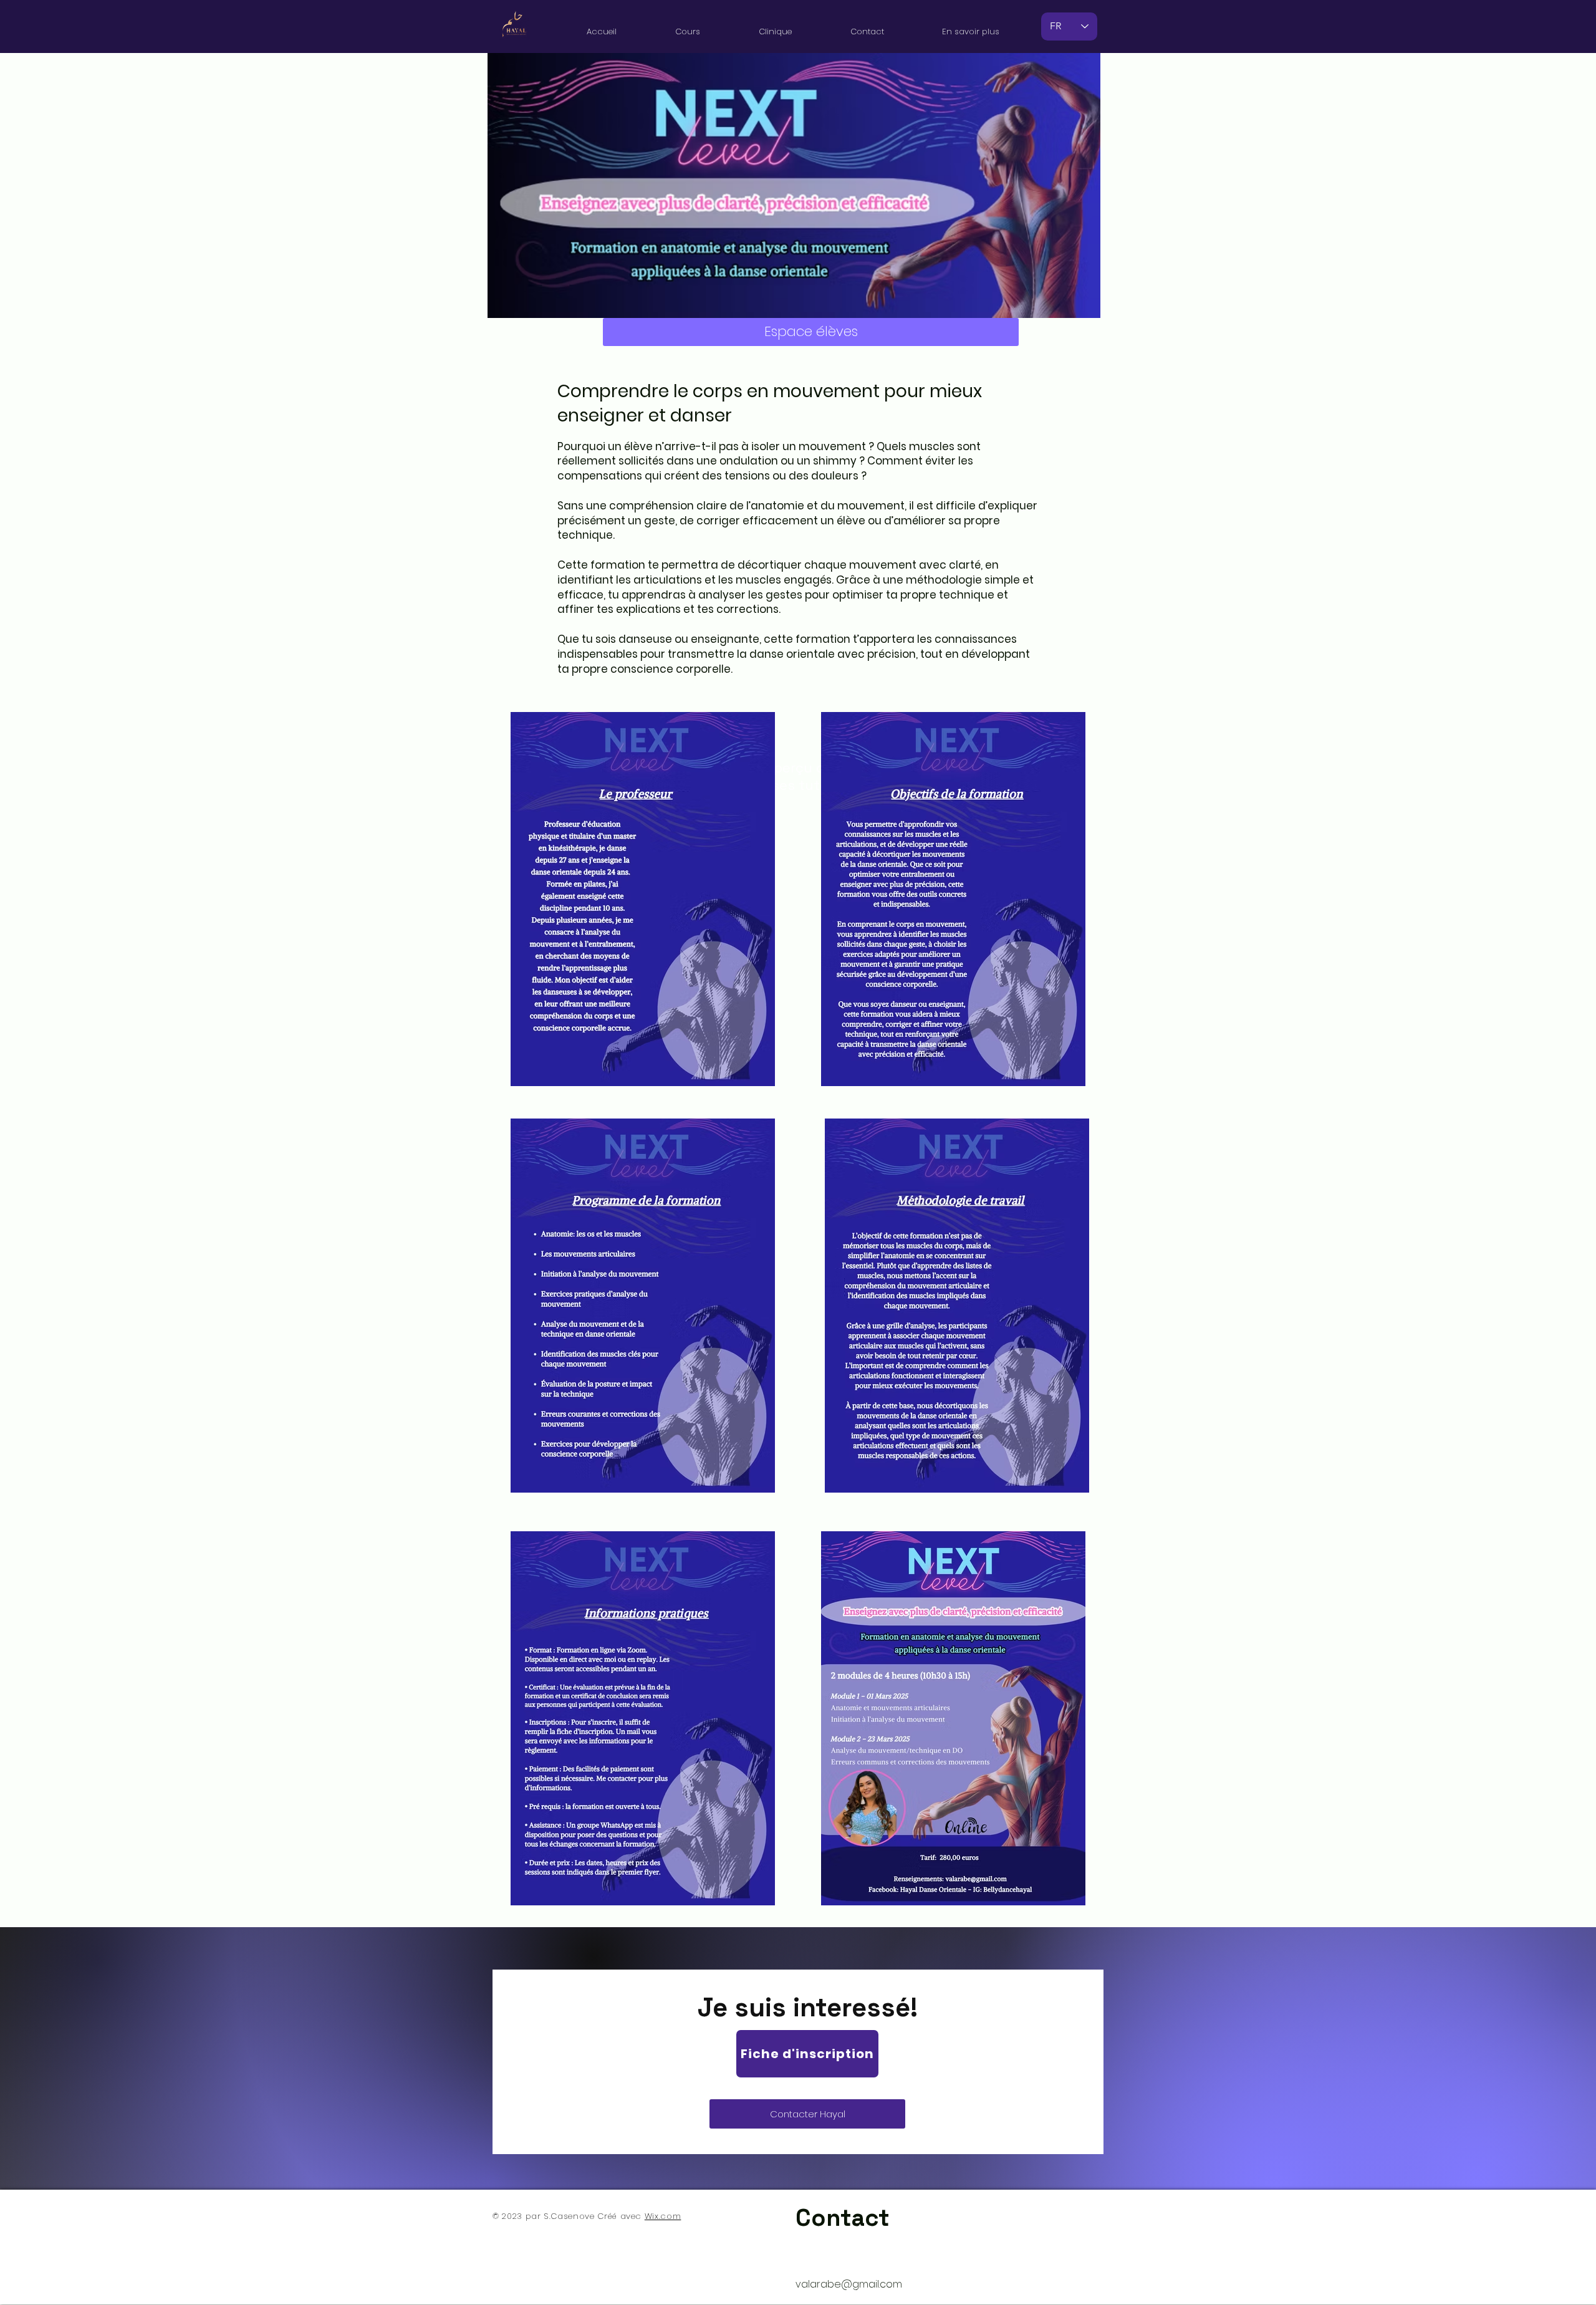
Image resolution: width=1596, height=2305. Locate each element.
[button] (688, 26)
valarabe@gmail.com (849, 2284)
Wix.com (663, 2216)
